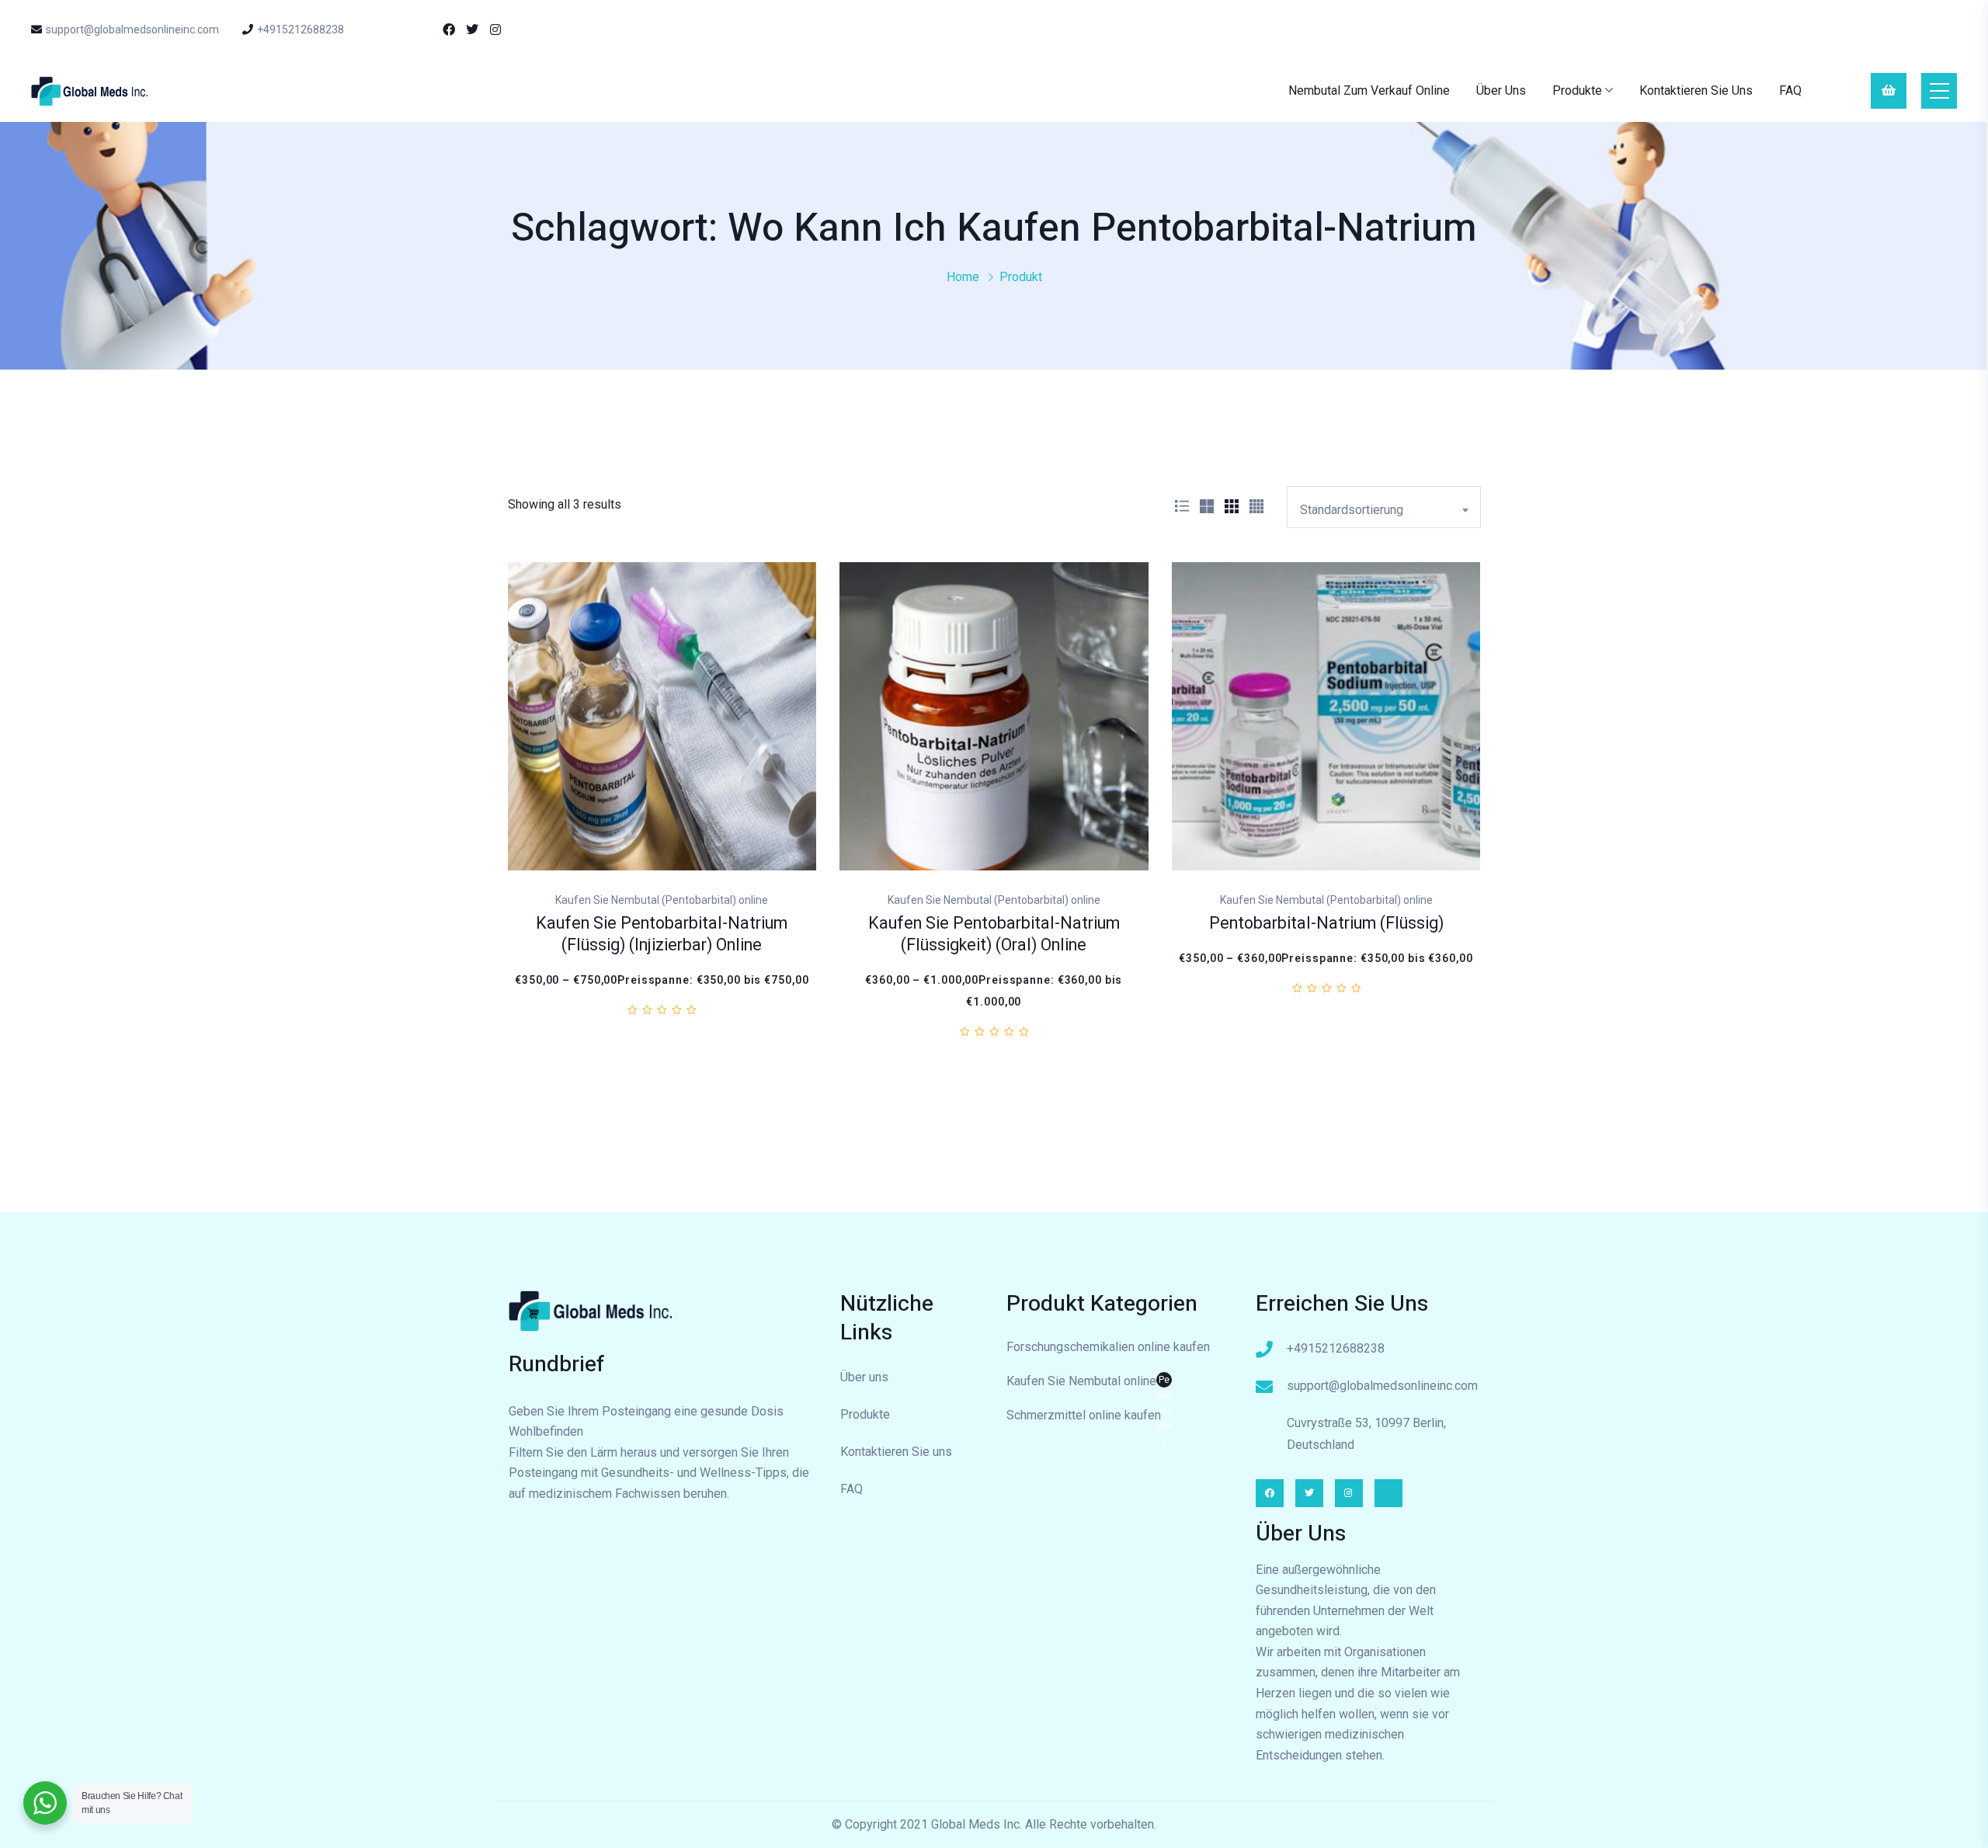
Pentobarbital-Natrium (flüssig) (1326, 924)
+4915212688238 (301, 30)
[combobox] (1384, 507)
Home (963, 277)
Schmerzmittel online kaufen (1084, 1415)
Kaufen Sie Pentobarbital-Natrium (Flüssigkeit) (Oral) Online (994, 934)
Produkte (1577, 90)
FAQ (1790, 90)
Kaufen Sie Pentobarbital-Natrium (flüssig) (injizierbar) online (662, 934)
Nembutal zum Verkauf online (1369, 90)
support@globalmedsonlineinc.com (132, 30)
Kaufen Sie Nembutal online (1089, 1383)
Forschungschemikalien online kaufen (1108, 1347)
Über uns (1501, 90)
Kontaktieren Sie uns (1696, 90)
